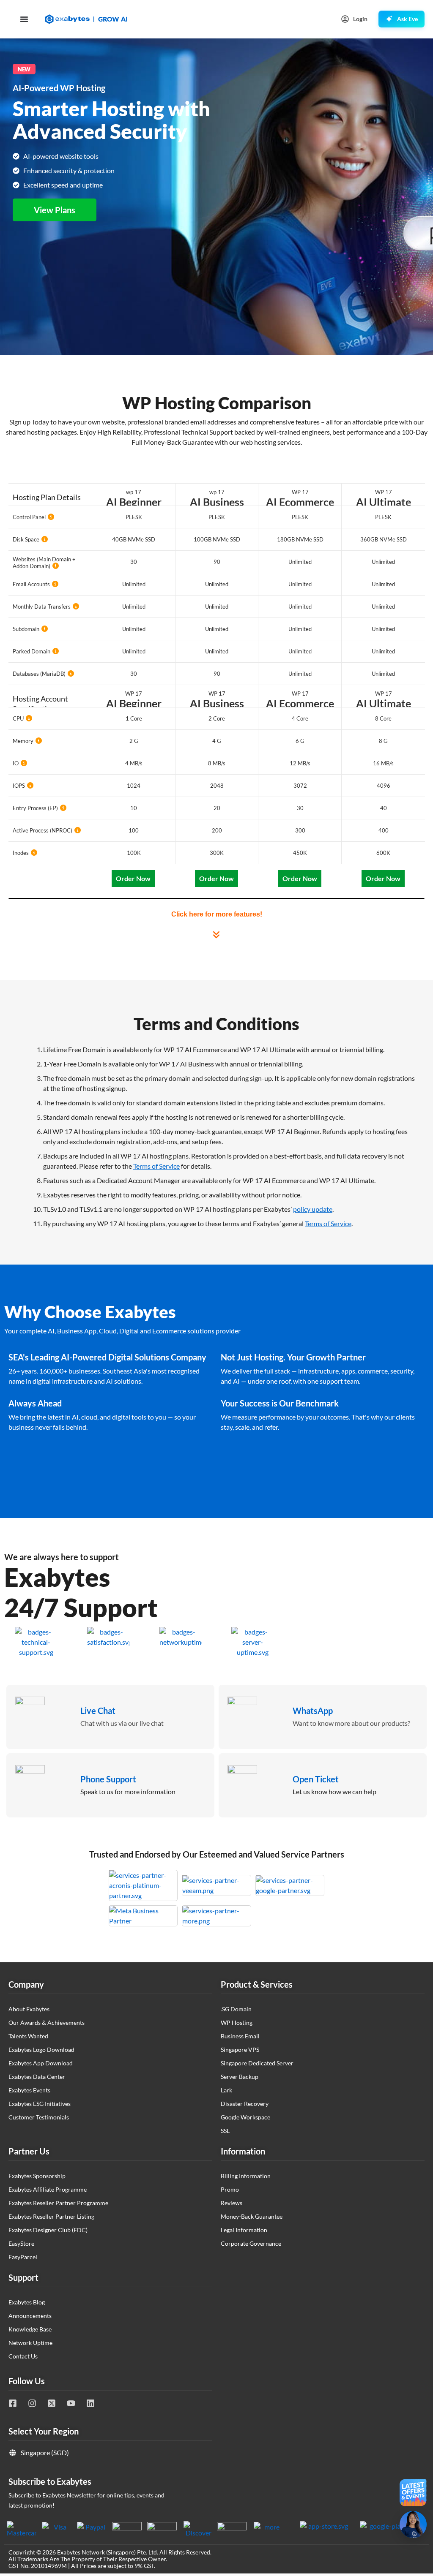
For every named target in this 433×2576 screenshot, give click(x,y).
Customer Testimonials (39, 2117)
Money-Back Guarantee (252, 2216)
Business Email (240, 2036)
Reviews (232, 2203)
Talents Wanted (28, 2036)
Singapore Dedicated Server (257, 2063)
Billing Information (246, 2176)
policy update (313, 1209)
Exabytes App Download (41, 2063)
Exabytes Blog (27, 2302)
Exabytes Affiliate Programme (48, 2189)
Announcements (30, 2316)
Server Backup (240, 2077)
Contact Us (23, 2356)
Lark (226, 2090)
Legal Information (244, 2230)
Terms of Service (156, 1166)
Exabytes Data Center (37, 2077)
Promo (230, 2189)
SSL (225, 2131)
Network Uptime (30, 2343)
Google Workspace (245, 2117)
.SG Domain (236, 2009)
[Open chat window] (413, 2524)
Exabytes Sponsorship (37, 2176)
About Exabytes (29, 2009)
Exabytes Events (29, 2090)
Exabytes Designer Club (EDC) (48, 2230)
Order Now (133, 878)
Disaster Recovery (245, 2104)
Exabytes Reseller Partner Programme (58, 2203)
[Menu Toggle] (24, 19)
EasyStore (21, 2243)
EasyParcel (23, 2257)
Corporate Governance (251, 2243)
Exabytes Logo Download (41, 2050)
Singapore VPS (240, 2050)
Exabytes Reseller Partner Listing (51, 2216)
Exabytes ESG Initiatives (40, 2104)
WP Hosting (237, 2022)
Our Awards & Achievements (47, 2022)
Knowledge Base (30, 2329)
